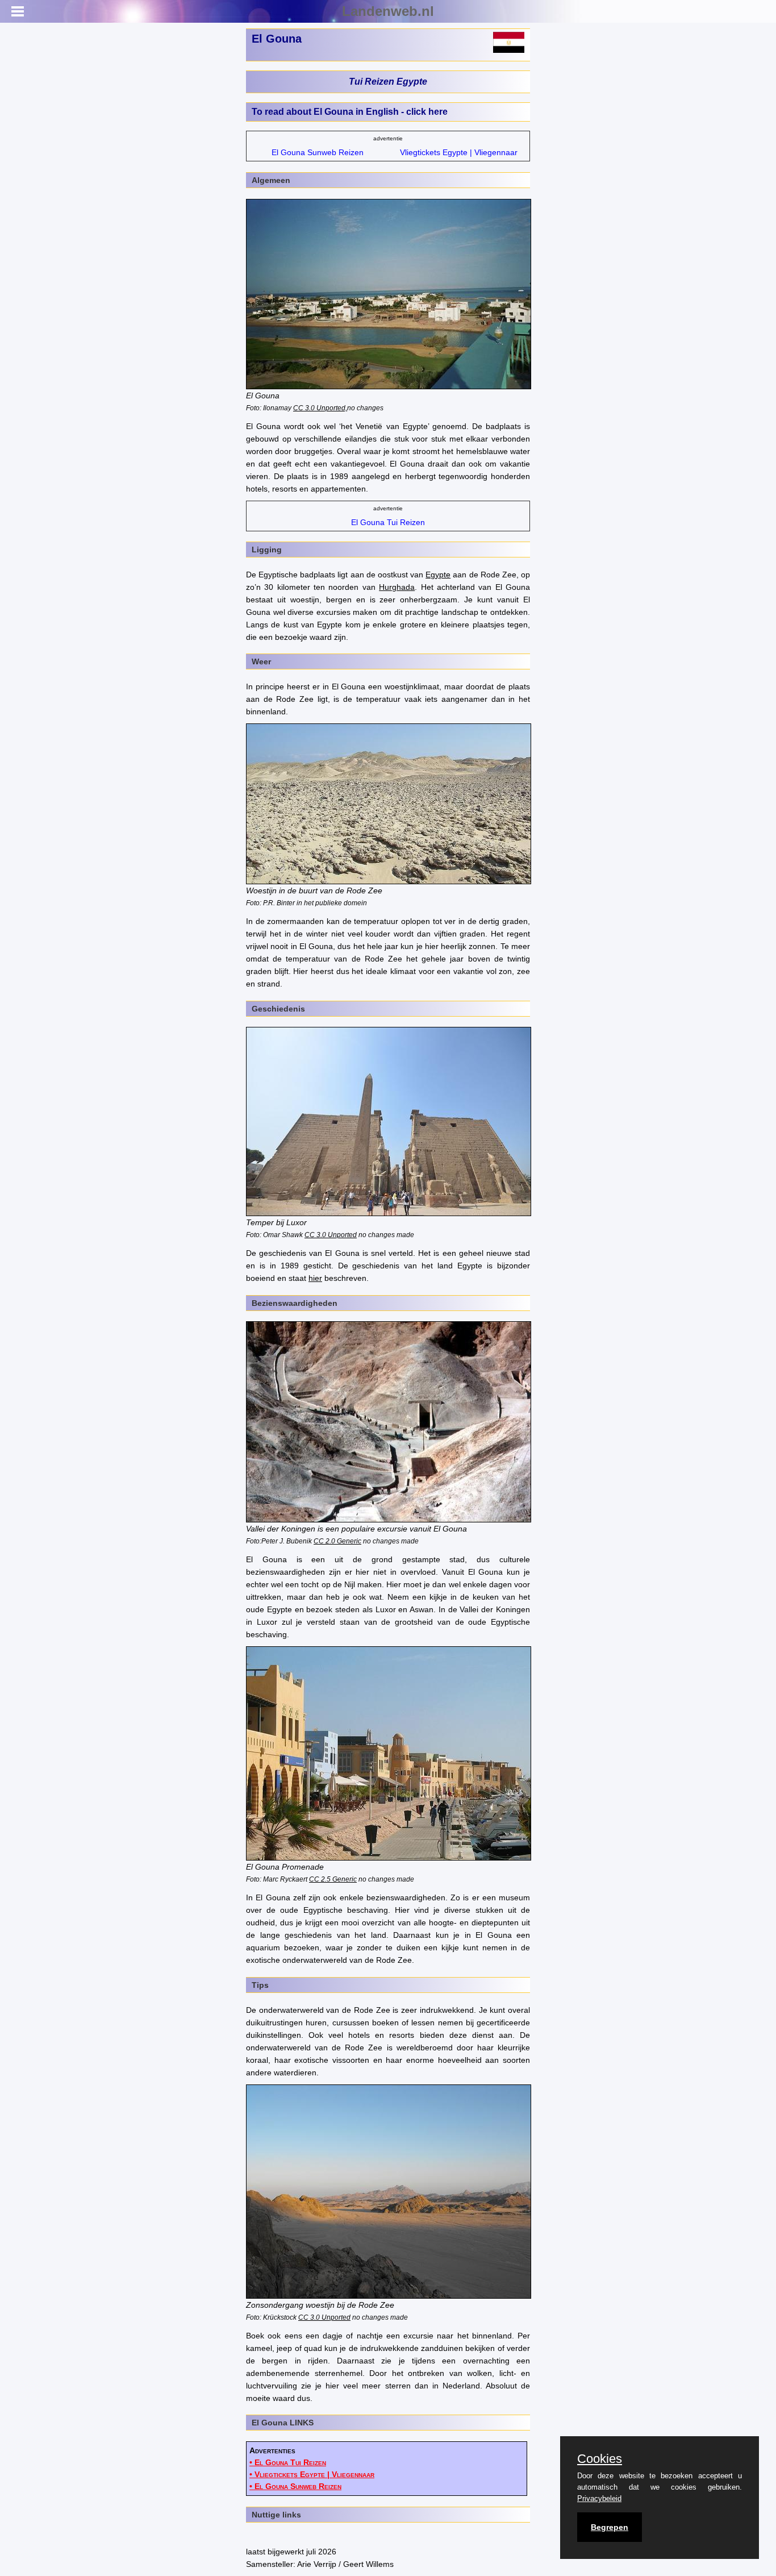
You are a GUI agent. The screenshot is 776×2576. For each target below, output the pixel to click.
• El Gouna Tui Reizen (288, 2462)
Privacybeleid (599, 2498)
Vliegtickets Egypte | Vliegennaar (459, 152)
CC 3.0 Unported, (320, 408)
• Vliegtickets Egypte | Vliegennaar (312, 2474)
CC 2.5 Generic (333, 1879)
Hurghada (397, 587)
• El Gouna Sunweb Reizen (295, 2486)
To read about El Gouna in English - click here (350, 112)
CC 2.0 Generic (337, 1541)
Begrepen (610, 2527)
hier (315, 1278)
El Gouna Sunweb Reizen (318, 152)
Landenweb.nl (388, 11)
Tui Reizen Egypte (388, 82)
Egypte (438, 575)
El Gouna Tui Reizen (388, 522)
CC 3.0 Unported (331, 1235)
